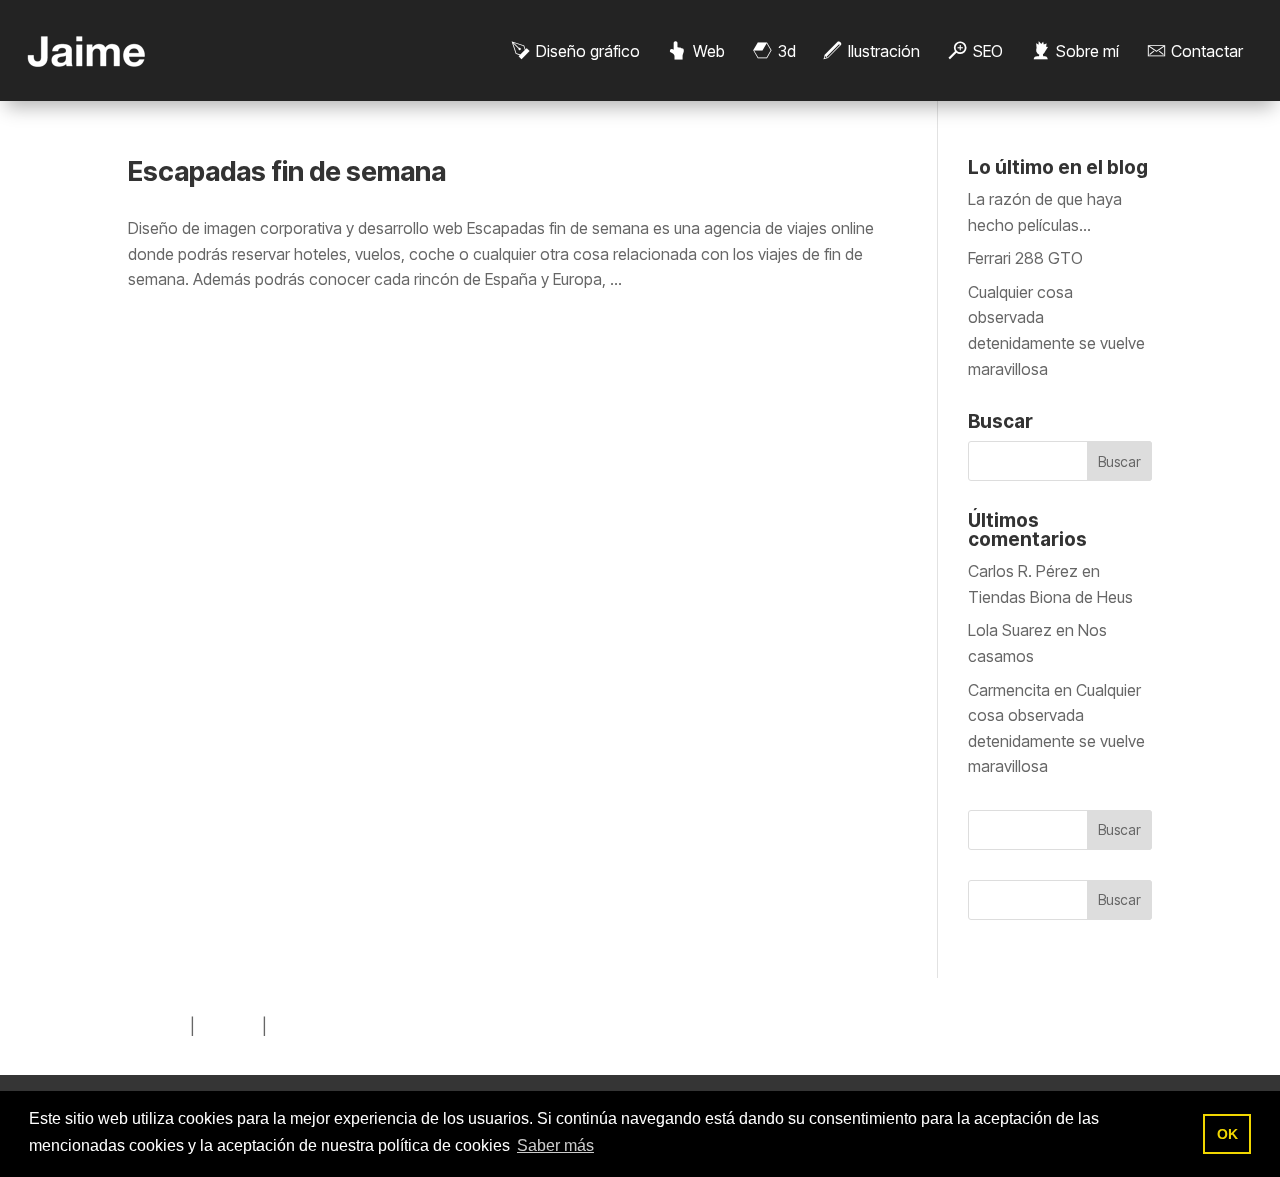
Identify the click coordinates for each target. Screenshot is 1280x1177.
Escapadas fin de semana (287, 171)
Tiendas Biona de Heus (1050, 597)
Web (709, 51)
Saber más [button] (555, 1145)
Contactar (1207, 51)
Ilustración (884, 51)
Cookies (228, 1026)
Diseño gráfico (588, 51)
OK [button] (1227, 1134)
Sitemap (157, 1026)
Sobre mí (1087, 51)
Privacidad (308, 1026)
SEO (988, 51)
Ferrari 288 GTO (1025, 258)
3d (787, 51)
